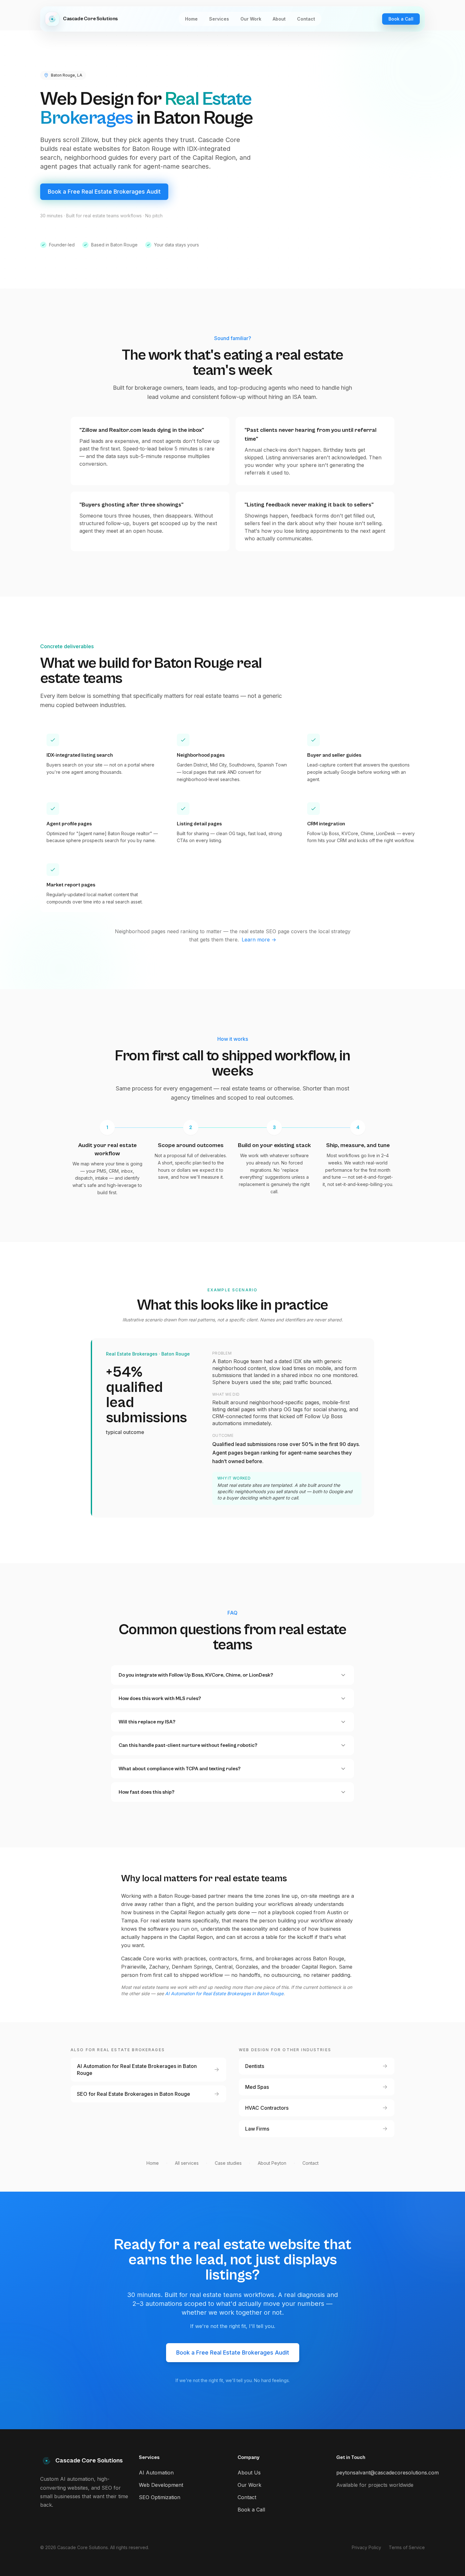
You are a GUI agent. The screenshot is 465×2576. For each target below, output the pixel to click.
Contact (310, 2163)
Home (153, 2163)
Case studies (228, 2163)
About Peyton (272, 2163)
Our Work (249, 2485)
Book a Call (401, 19)
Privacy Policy (366, 2547)
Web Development (161, 2485)
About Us (249, 2473)
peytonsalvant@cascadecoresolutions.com (387, 2473)
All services (187, 2163)
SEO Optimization (160, 2497)
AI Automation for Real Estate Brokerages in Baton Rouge (224, 1993)
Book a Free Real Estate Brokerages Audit (104, 192)
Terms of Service (407, 2547)
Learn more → (259, 940)
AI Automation (156, 2473)
